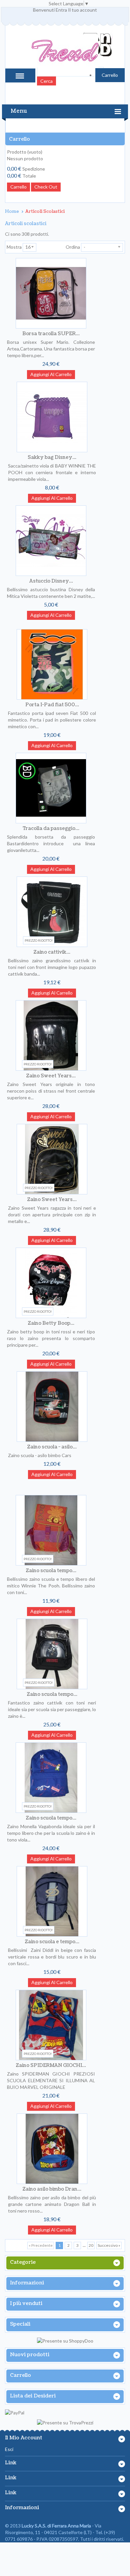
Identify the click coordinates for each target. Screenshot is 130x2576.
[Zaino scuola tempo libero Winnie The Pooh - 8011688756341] (51, 1530)
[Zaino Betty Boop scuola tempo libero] (51, 1283)
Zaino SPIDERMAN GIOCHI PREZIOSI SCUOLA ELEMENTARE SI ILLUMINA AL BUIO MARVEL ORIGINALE (51, 2080)
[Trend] (65, 52)
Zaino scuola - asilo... (52, 1447)
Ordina (73, 247)
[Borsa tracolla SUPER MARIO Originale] (51, 293)
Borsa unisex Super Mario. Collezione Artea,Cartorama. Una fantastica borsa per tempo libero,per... (51, 349)
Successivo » (109, 2245)
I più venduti (26, 2304)
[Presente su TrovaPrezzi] (65, 2423)
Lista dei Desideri (33, 2396)
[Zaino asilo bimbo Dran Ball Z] (52, 2149)
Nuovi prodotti (30, 2355)
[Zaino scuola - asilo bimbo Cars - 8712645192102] (52, 1407)
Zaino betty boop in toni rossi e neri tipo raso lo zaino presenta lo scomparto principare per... (51, 1338)
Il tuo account (82, 10)
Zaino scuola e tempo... (52, 1942)
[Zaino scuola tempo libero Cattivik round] (52, 1654)
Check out (46, 187)
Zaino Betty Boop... (51, 1323)
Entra (61, 10)
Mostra (14, 247)
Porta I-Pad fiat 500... (52, 705)
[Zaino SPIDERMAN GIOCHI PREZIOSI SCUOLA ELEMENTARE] (51, 2025)
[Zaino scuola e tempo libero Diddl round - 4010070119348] (52, 1901)
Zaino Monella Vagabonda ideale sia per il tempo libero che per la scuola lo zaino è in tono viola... (51, 1833)
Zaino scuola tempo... (51, 1571)
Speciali (20, 2324)
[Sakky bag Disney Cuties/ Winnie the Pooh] (52, 417)
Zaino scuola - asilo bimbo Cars (40, 1455)
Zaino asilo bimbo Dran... (52, 2189)
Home (12, 211)
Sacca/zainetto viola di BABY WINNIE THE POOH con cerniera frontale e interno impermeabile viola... (52, 472)
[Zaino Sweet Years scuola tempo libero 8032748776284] (51, 1035)
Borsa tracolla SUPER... (51, 334)
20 (91, 2245)
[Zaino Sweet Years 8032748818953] (52, 1159)
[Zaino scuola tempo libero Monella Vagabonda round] (51, 1778)
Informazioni (27, 2283)
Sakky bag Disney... (52, 457)
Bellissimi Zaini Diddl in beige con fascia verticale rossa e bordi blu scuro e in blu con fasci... (52, 1957)
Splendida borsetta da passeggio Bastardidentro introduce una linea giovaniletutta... (51, 843)
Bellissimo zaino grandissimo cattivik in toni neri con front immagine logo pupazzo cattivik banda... (52, 967)
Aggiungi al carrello (51, 374)
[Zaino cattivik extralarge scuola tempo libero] (52, 912)
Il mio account (24, 2438)
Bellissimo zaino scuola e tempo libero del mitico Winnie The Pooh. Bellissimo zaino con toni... (51, 1586)
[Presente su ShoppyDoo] (65, 2341)
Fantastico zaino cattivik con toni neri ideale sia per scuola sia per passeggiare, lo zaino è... (52, 1709)
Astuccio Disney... (51, 581)
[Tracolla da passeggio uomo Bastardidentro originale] (51, 788)
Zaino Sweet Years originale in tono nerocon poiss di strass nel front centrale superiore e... (51, 1091)
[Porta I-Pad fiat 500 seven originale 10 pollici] (52, 664)
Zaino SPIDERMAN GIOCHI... (51, 2065)
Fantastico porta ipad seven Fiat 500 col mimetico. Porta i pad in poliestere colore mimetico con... (52, 720)
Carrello (19, 139)
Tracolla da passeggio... (51, 828)
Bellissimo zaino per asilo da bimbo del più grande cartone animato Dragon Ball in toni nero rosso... (52, 2204)
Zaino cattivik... (52, 952)
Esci (9, 2449)
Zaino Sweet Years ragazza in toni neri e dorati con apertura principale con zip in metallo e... (52, 1215)
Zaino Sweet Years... (51, 1076)
